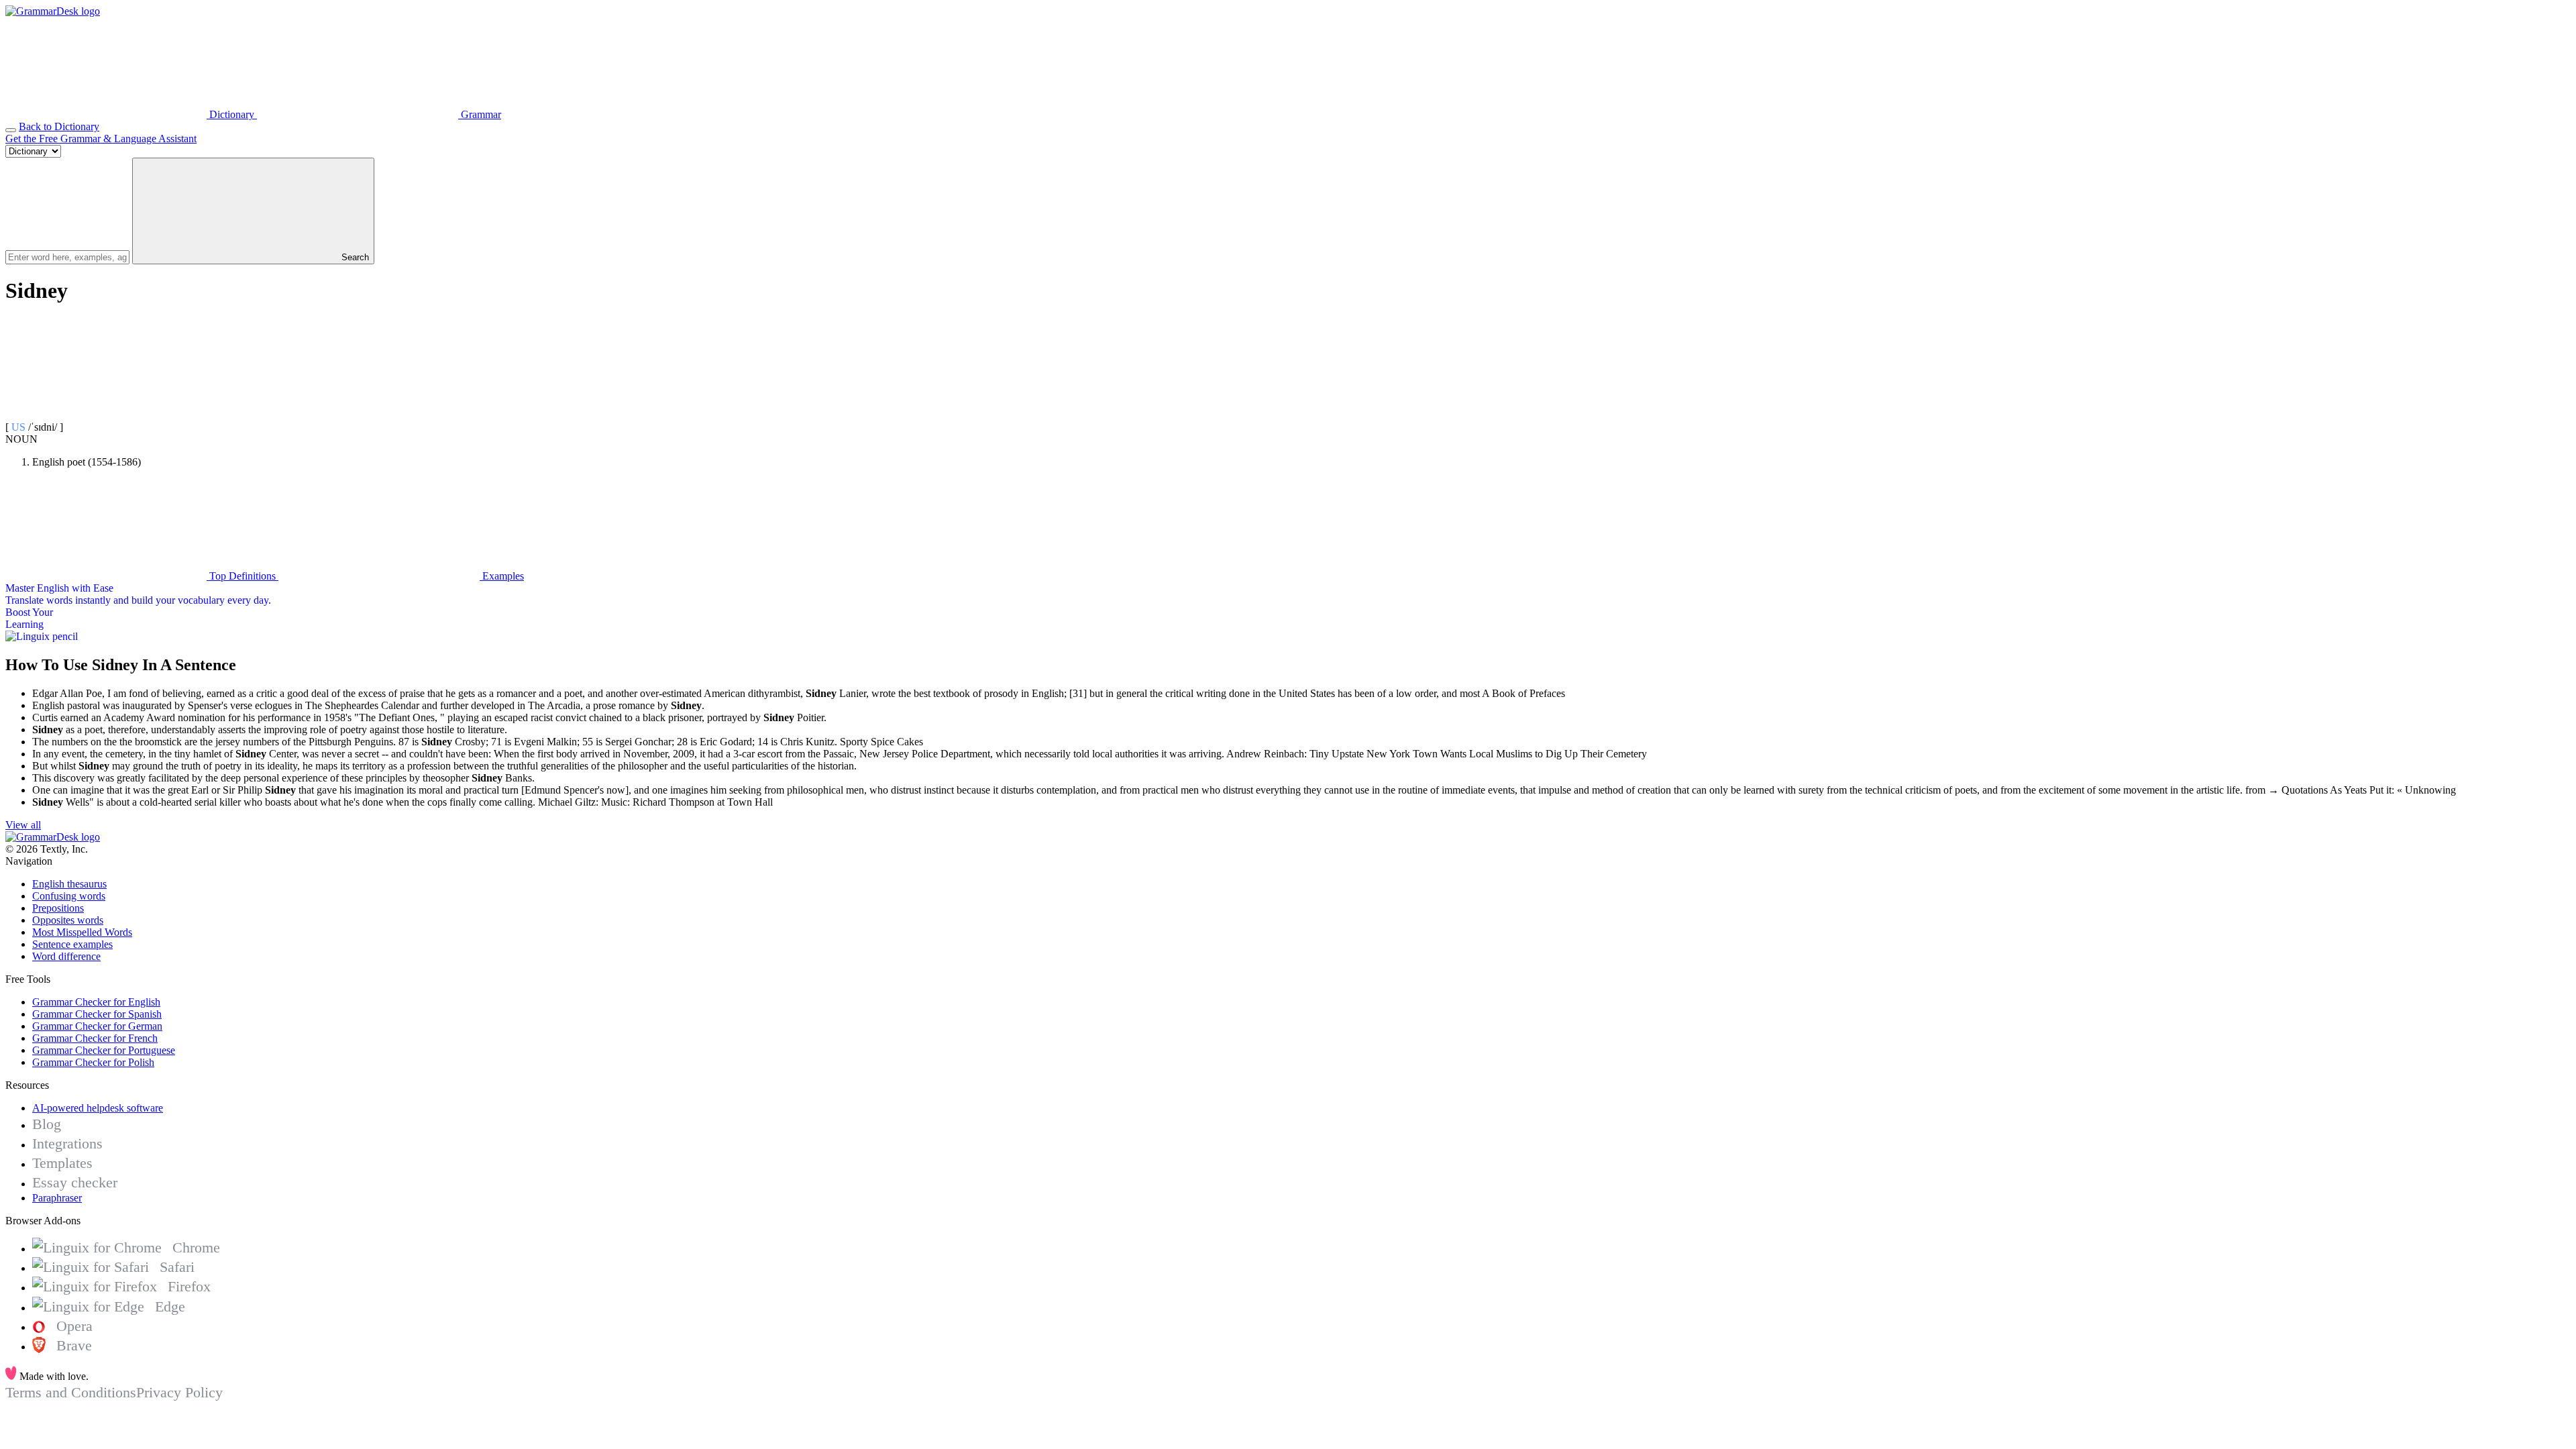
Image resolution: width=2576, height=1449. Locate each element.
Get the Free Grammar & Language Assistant (101, 139)
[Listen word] (106, 415)
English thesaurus (69, 884)
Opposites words (68, 920)
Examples (502, 576)
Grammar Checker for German (97, 1026)
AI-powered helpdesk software (98, 1108)
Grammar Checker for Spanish (97, 1014)
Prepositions (58, 908)
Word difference (66, 956)
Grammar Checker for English (96, 1002)
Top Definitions (243, 576)
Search (354, 257)
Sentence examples (72, 944)
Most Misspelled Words (82, 932)
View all (23, 825)
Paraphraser (57, 1198)
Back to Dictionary (59, 126)
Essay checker (75, 1182)
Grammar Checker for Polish (93, 1062)
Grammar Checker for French (95, 1038)
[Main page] (53, 11)
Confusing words (69, 896)
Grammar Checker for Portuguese (104, 1050)
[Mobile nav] (11, 130)
